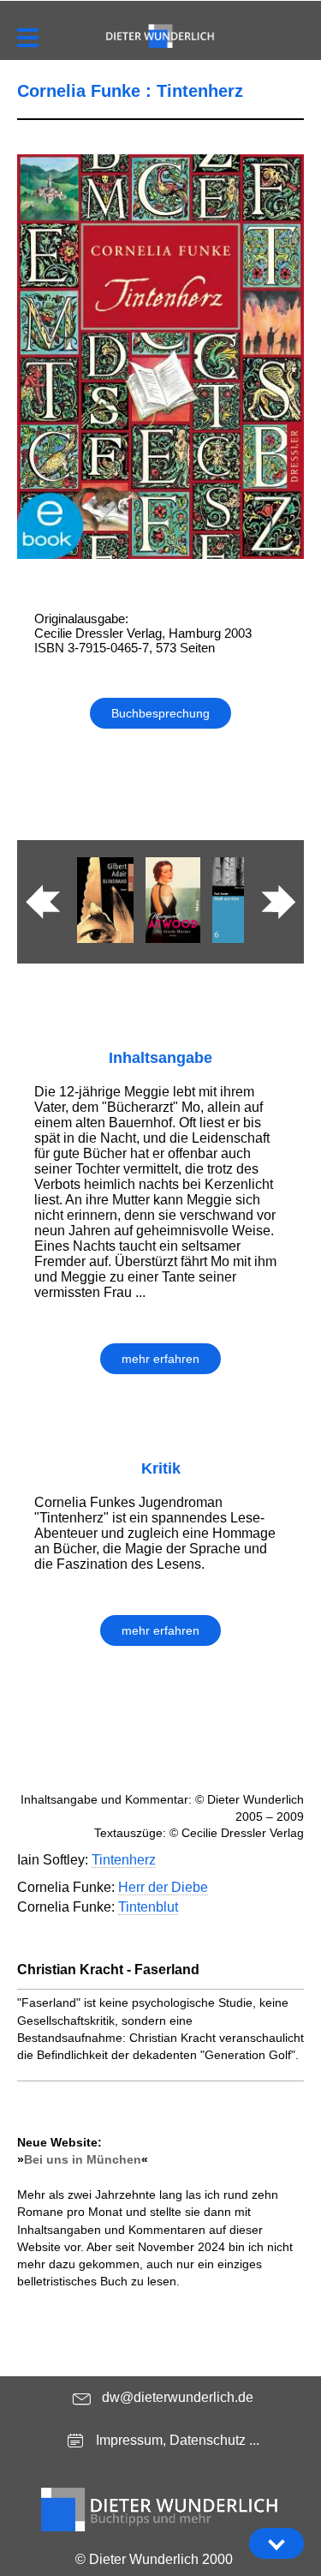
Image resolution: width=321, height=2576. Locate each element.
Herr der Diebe (163, 1887)
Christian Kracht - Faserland (108, 1970)
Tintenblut (148, 1907)
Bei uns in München (83, 2159)
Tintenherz (124, 1860)
